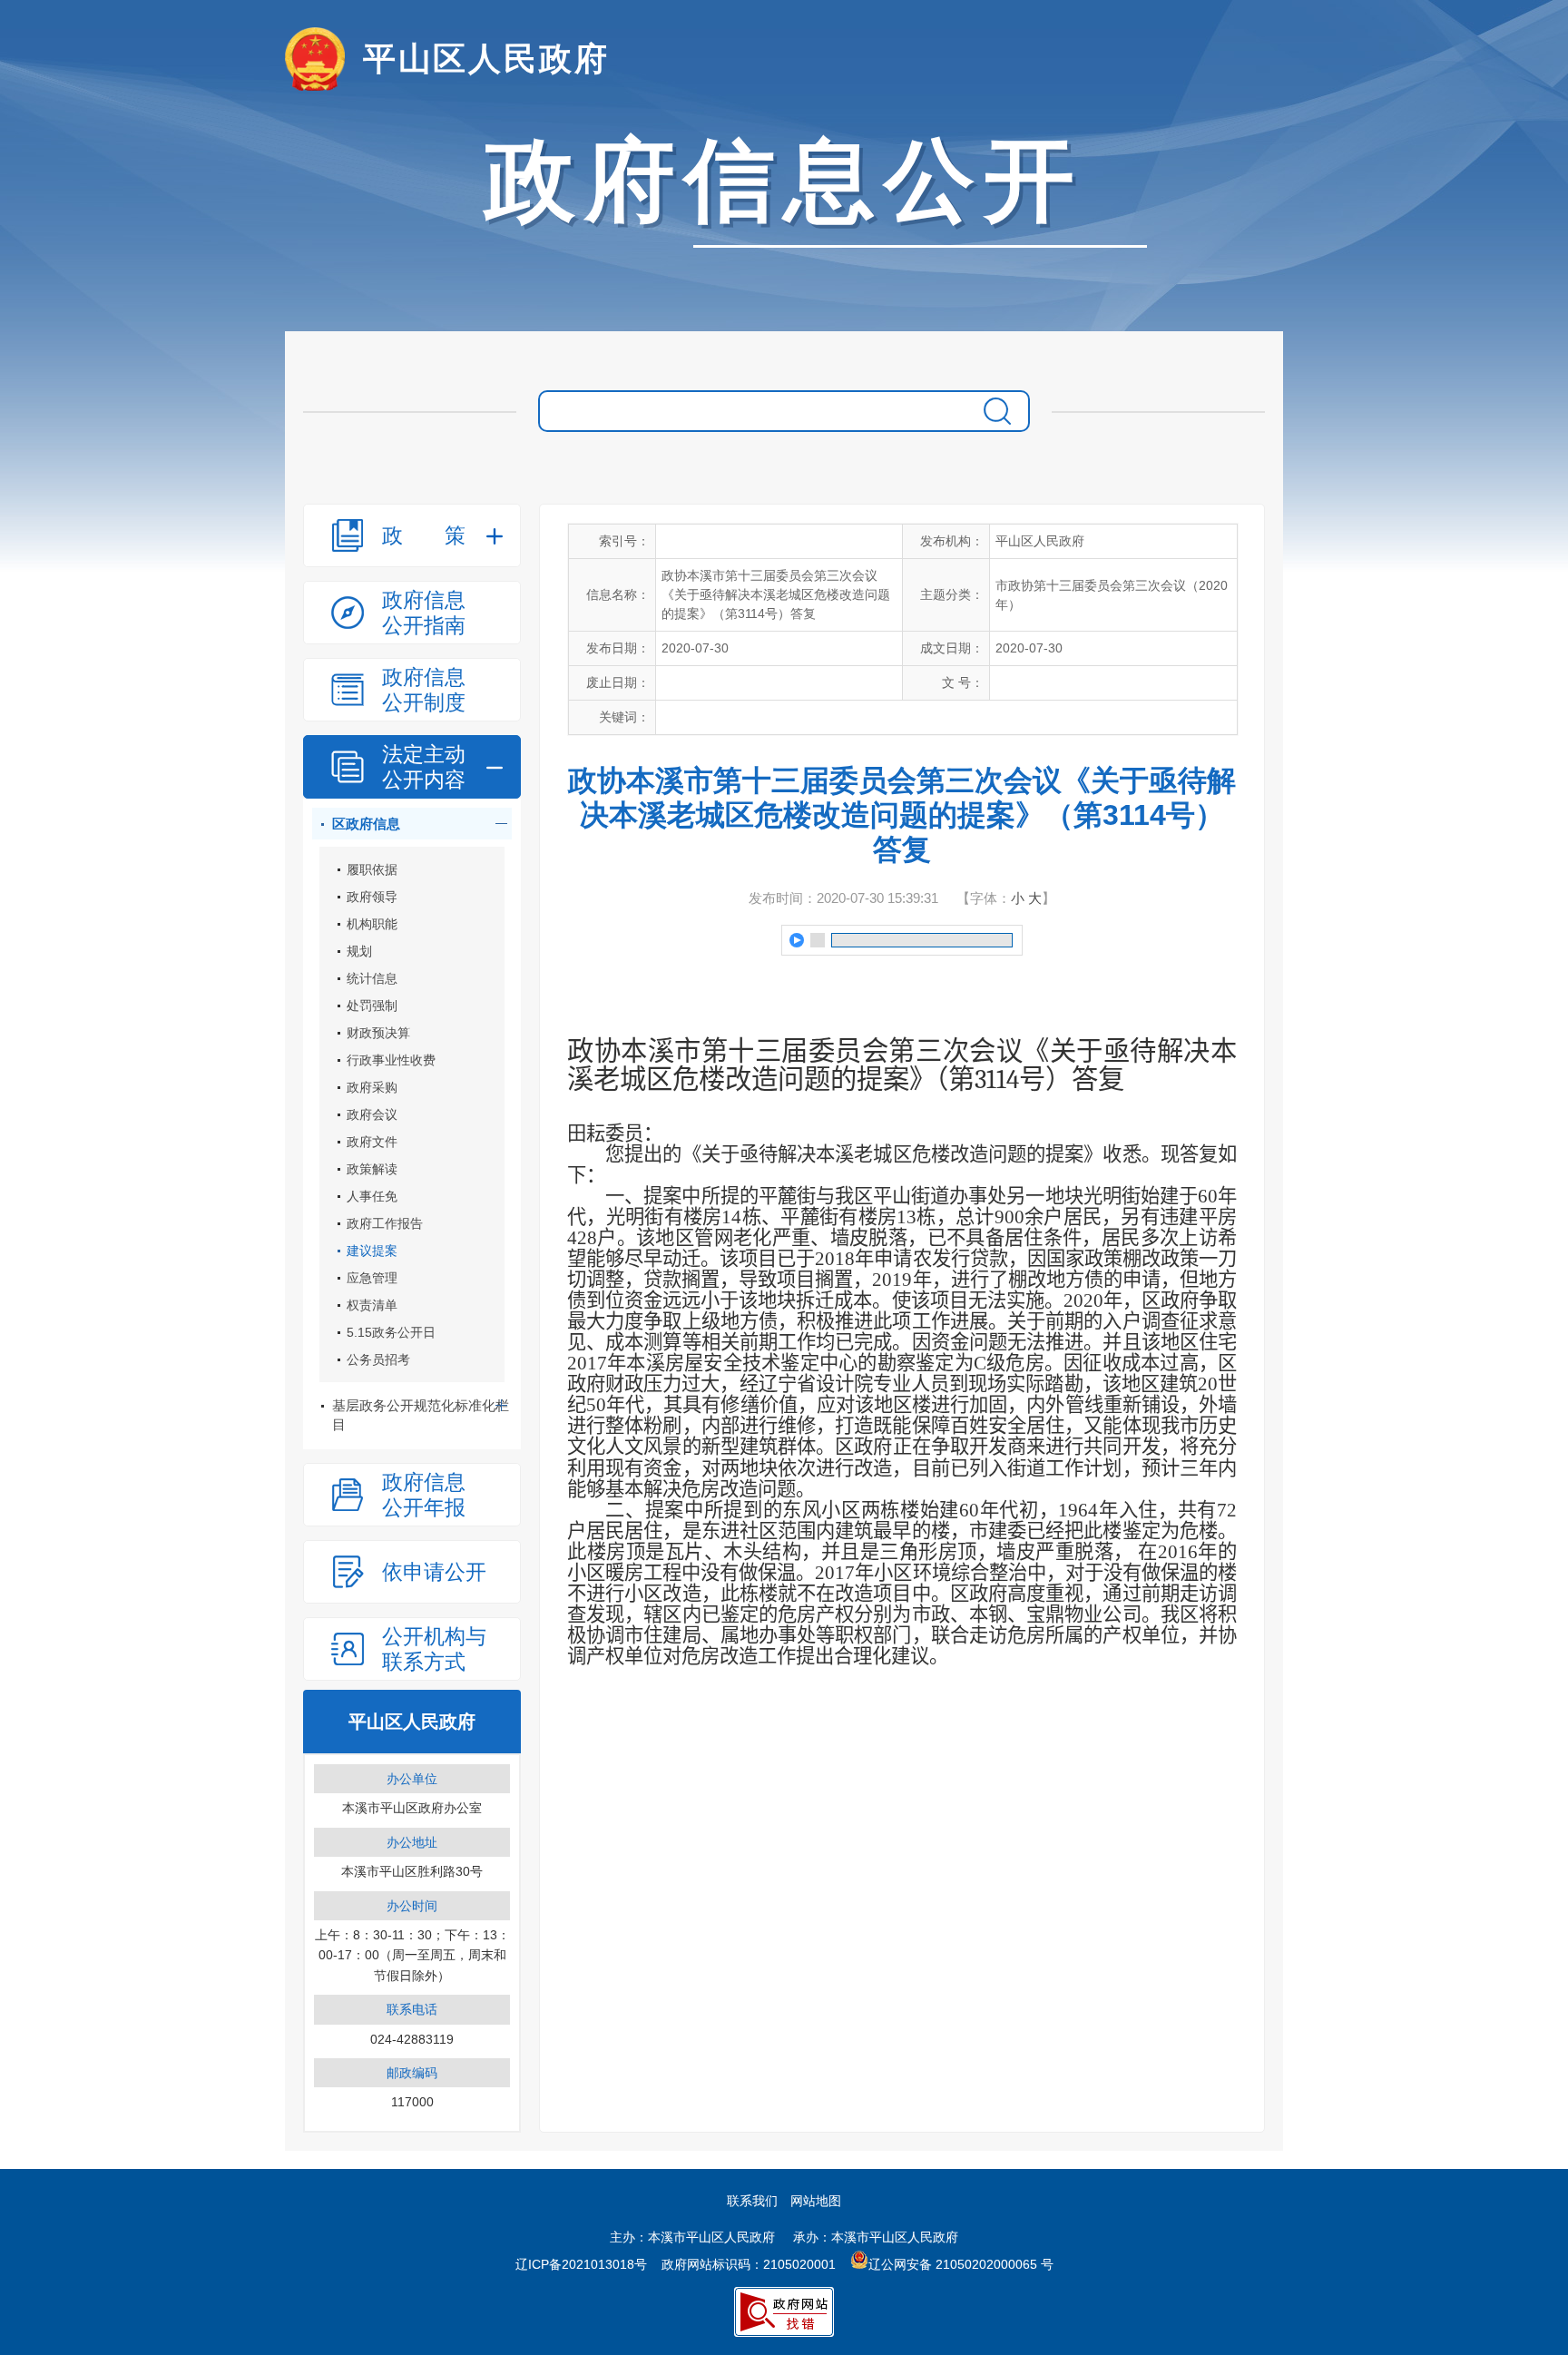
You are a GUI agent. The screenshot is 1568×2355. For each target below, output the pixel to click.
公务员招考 (378, 1359)
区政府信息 (366, 824)
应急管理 (372, 1278)
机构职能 (372, 924)
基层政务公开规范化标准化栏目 (421, 1415)
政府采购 (372, 1087)
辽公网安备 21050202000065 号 (961, 2264)
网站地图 (816, 2201)
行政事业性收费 (391, 1060)
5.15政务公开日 (391, 1332)
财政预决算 (378, 1033)
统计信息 (372, 978)
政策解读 (372, 1169)
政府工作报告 (385, 1223)
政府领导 (372, 897)
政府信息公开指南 (424, 613)
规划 (359, 951)
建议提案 (372, 1251)
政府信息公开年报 (424, 1495)
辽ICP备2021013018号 (581, 2264)
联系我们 (752, 2201)
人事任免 (372, 1196)
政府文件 (372, 1142)
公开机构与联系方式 (434, 1649)
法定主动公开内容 (424, 767)
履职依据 (372, 869)
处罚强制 (372, 1006)
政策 (424, 535)
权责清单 (372, 1305)
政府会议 (372, 1114)
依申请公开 (434, 1572)
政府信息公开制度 (424, 690)
